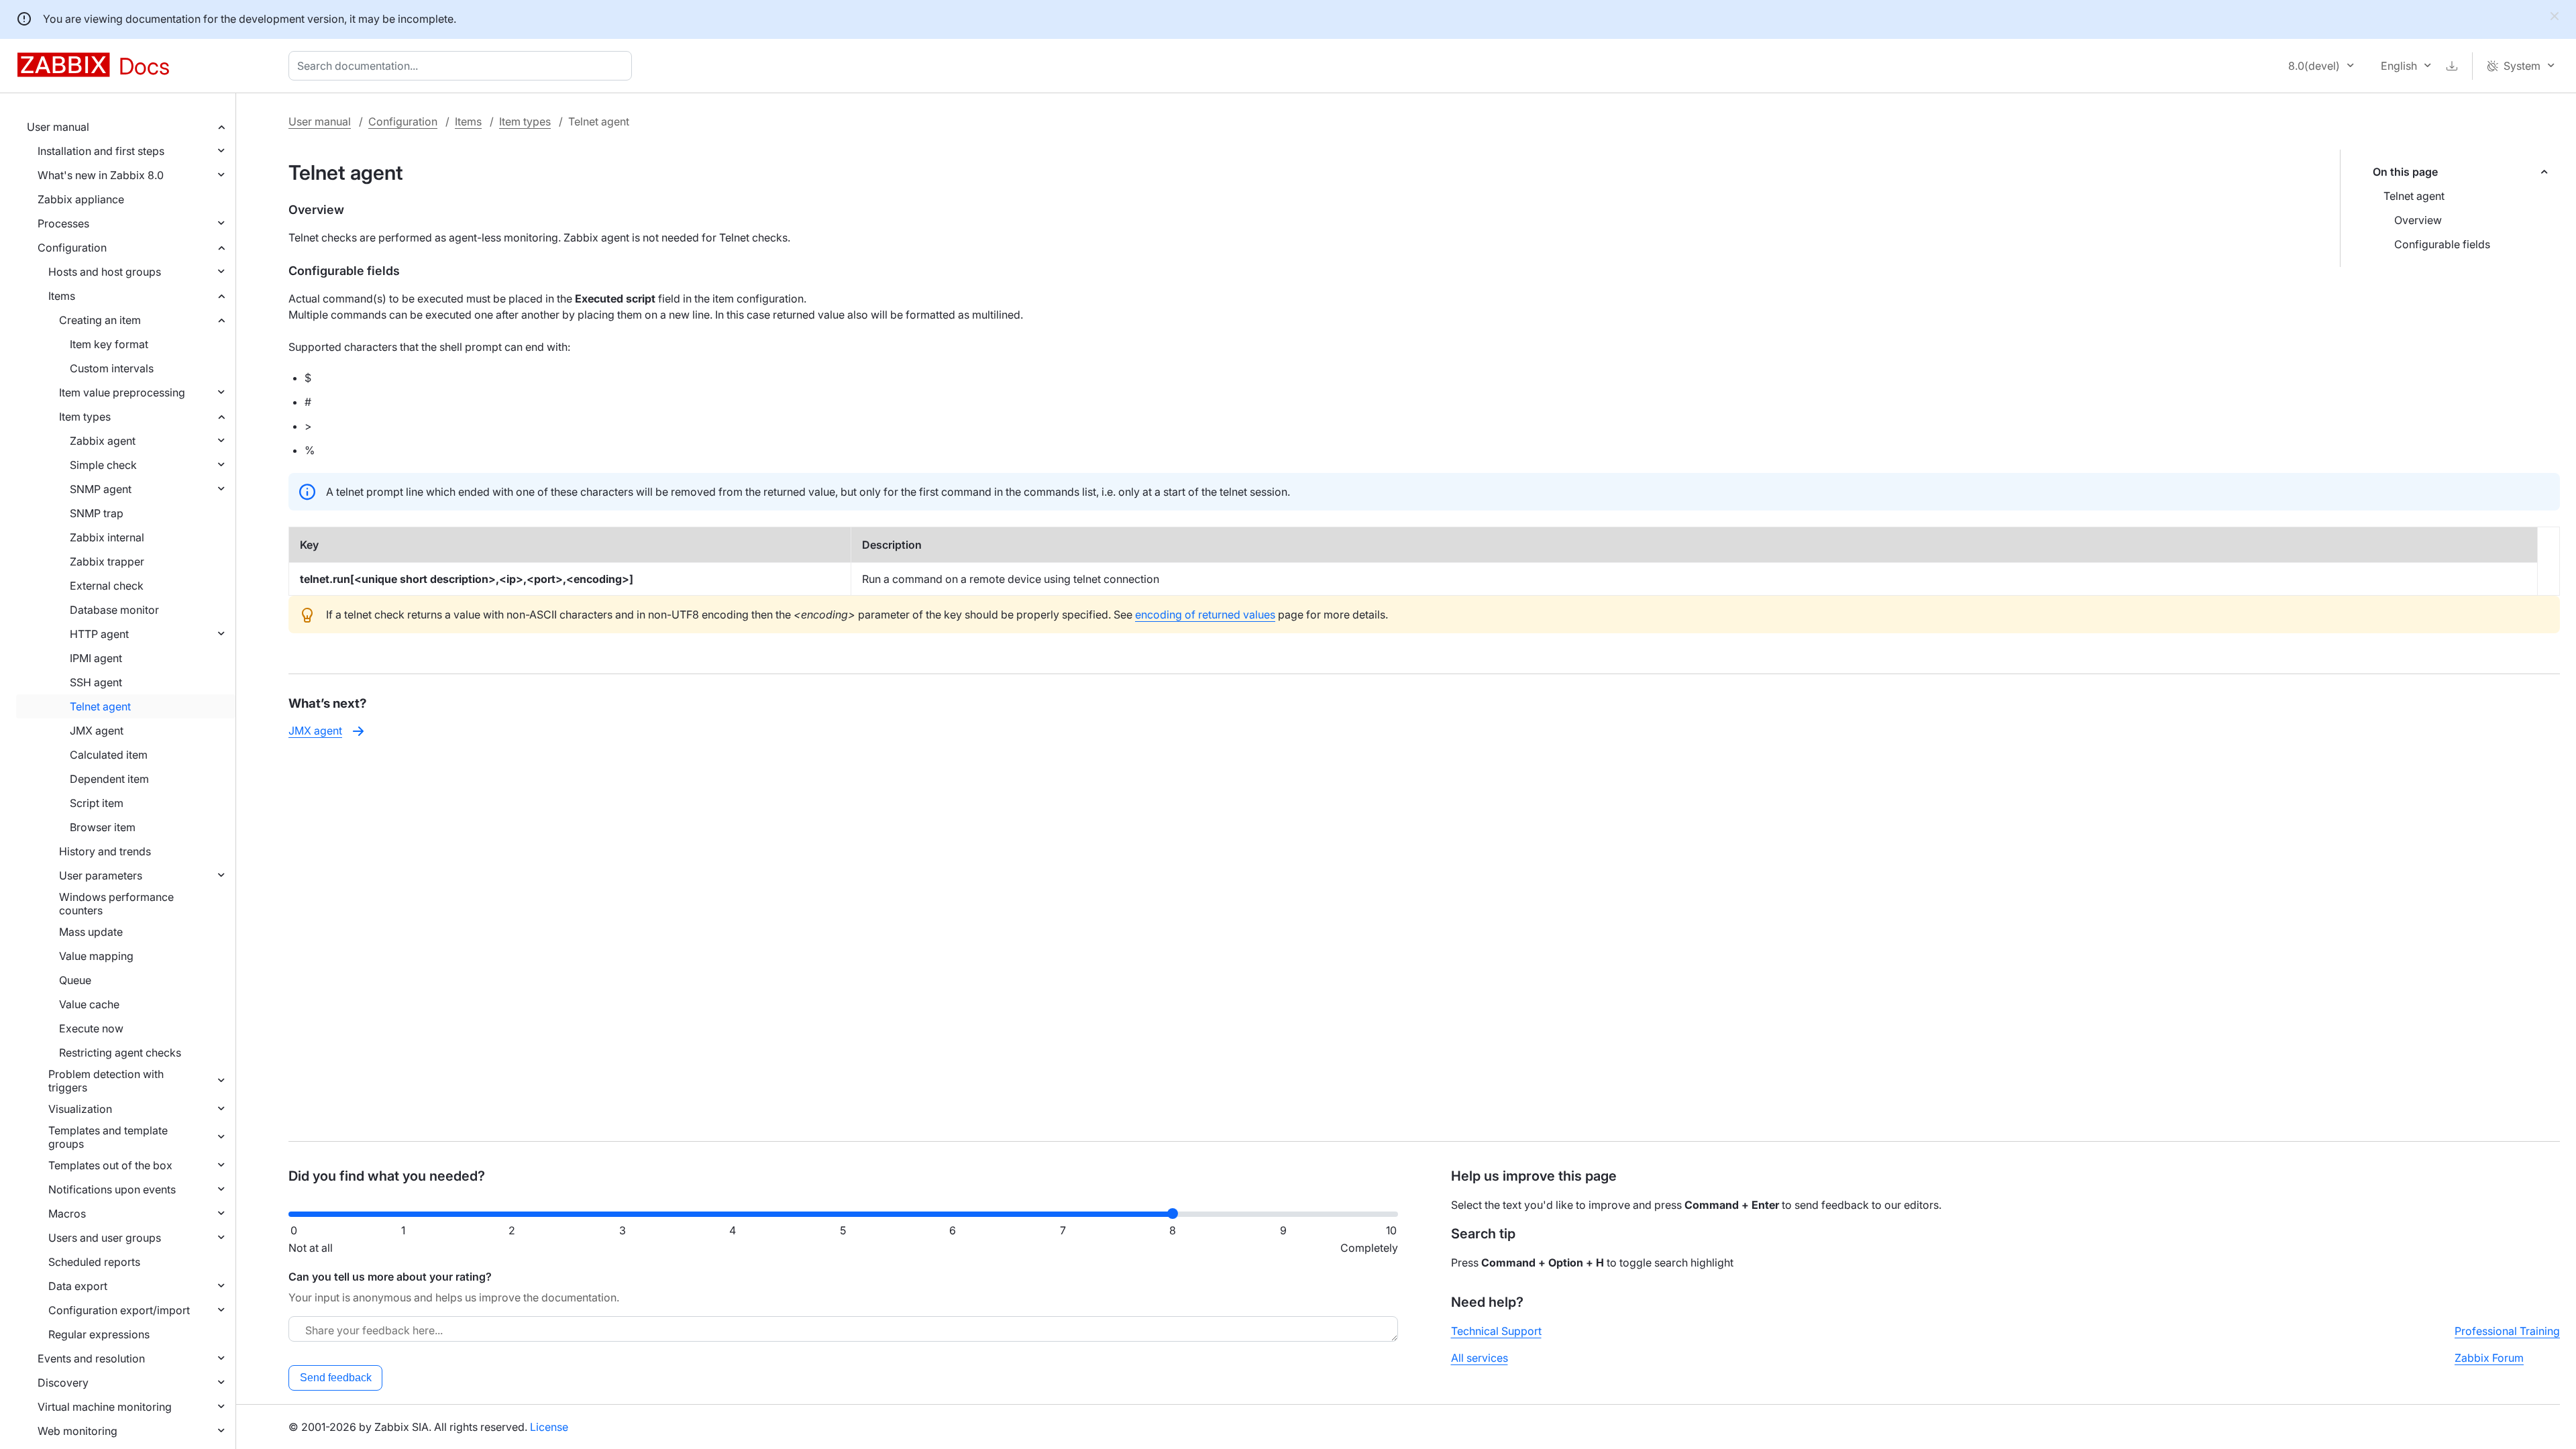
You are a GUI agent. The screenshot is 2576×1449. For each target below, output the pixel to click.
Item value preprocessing (122, 392)
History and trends (105, 851)
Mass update (91, 932)
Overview (2418, 220)
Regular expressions (99, 1334)
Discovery (63, 1383)
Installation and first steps (101, 151)
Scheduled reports (94, 1262)
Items (62, 296)
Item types (85, 417)
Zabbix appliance (81, 199)
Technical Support (1496, 1331)
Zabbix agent (103, 441)
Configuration (72, 248)
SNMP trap (97, 513)
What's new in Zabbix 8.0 (101, 175)
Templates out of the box (110, 1165)
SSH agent (96, 682)
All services (1480, 1358)
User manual (58, 127)
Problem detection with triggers (106, 1081)
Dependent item (109, 779)
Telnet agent (100, 706)
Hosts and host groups (105, 272)
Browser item (103, 827)
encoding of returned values (1205, 614)
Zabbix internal (107, 537)
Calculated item (109, 755)
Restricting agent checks (120, 1053)
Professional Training (2507, 1331)
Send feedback (336, 1378)
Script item (97, 803)
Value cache (89, 1004)
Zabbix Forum (2489, 1358)
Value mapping (96, 956)
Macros (67, 1214)
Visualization (80, 1109)
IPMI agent (96, 658)
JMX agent (97, 731)
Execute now (91, 1028)
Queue (75, 980)
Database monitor (114, 610)
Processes (63, 223)
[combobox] (463, 66)
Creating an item (100, 320)
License (549, 1427)
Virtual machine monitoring (105, 1407)
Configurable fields (2442, 244)
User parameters (101, 875)
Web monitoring (77, 1431)
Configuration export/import (119, 1310)
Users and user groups (105, 1238)
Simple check (103, 465)
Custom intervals (112, 368)
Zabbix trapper (107, 561)
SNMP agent (101, 489)
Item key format (109, 344)
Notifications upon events (112, 1189)
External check (107, 586)
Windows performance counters (116, 904)
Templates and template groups (108, 1137)
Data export (78, 1286)
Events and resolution (91, 1358)
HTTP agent (99, 634)
